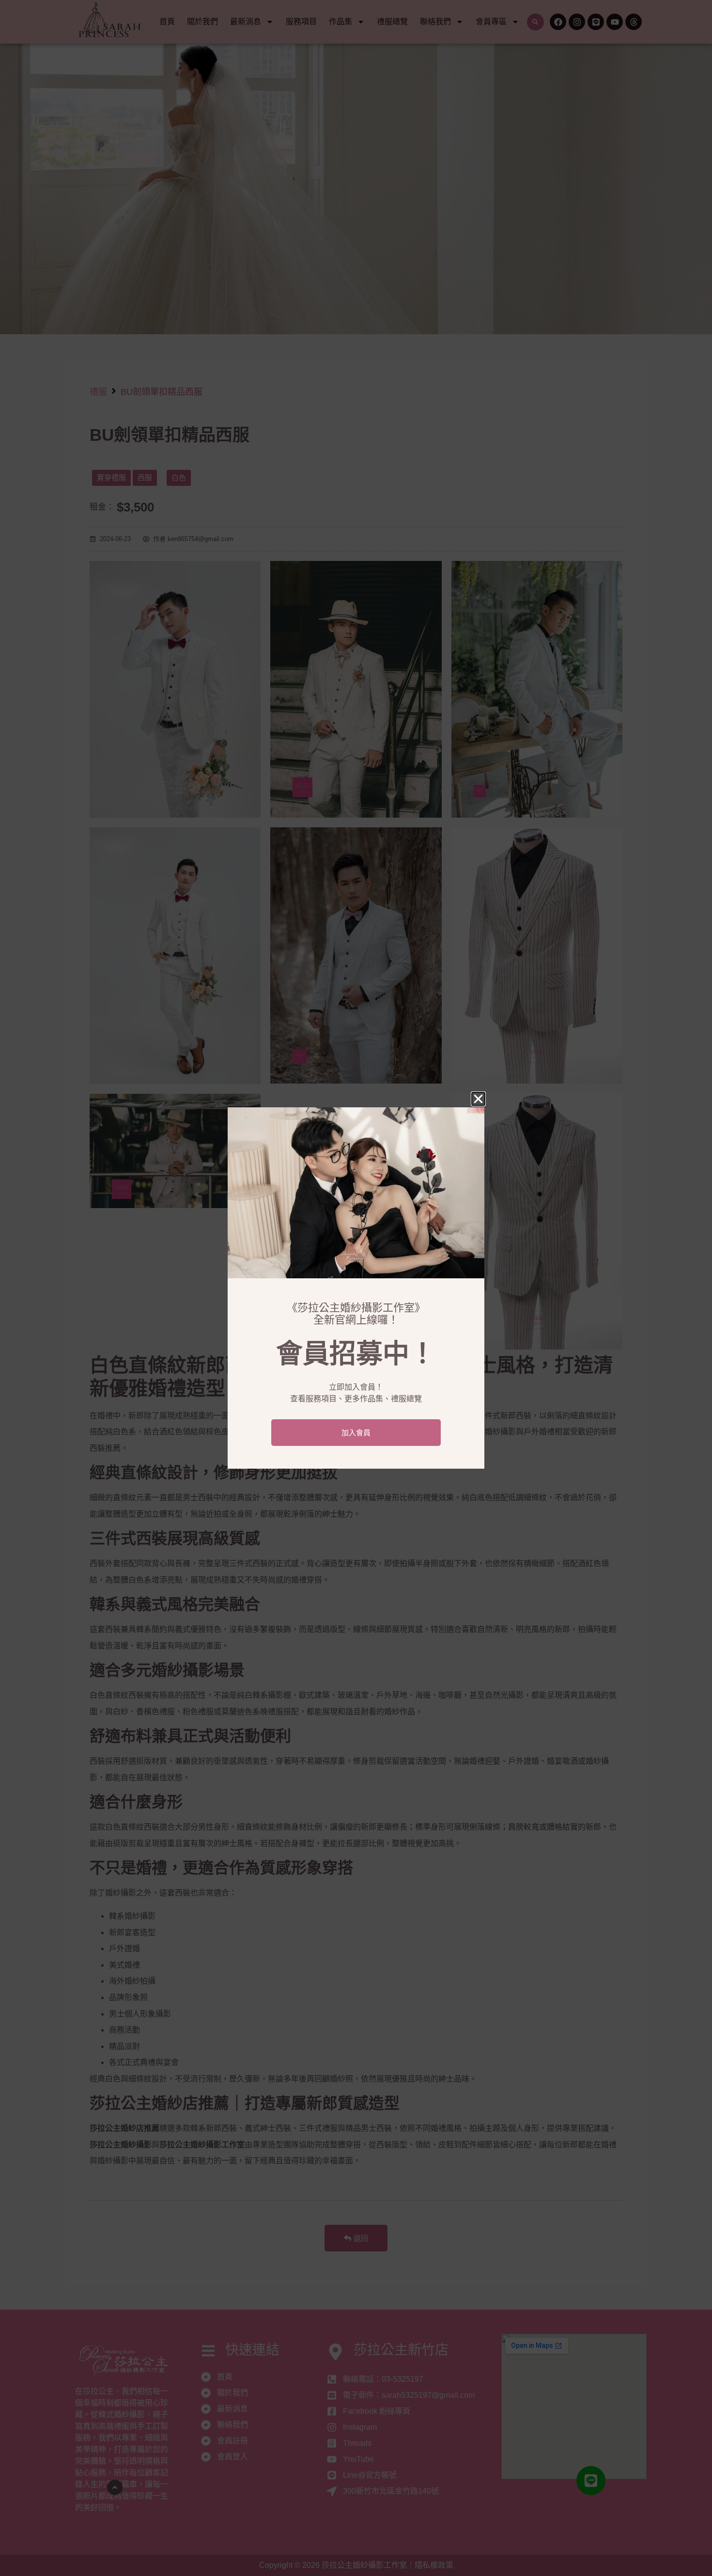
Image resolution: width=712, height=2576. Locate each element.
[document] (356, 1288)
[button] (478, 1099)
